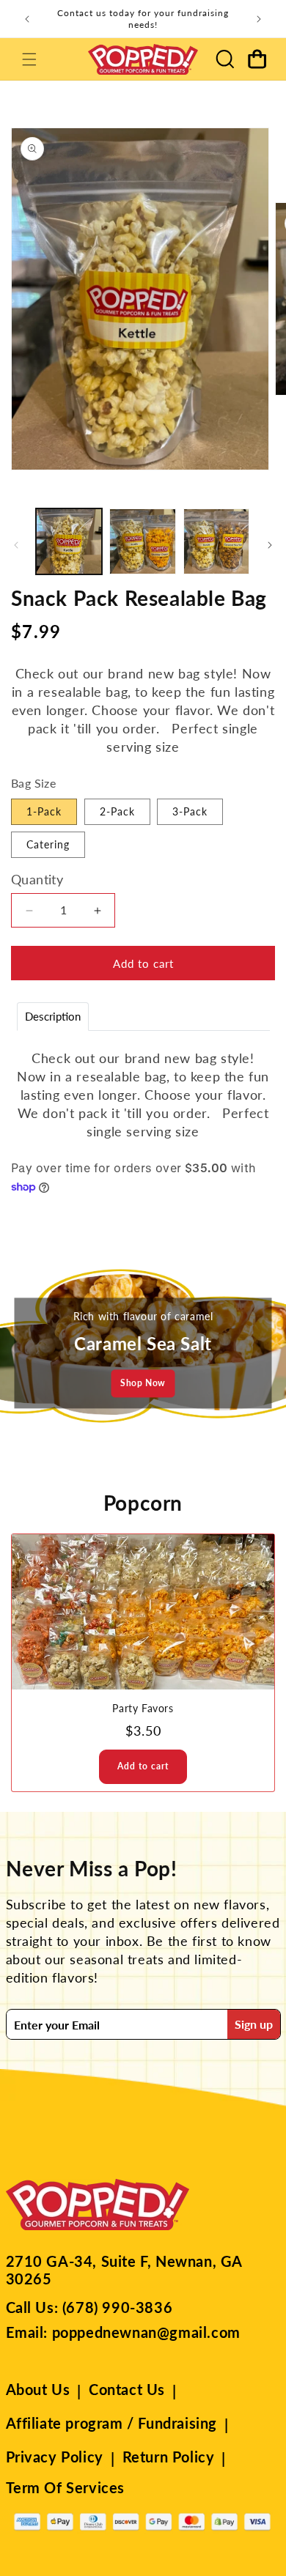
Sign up (254, 2024)
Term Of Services (66, 2487)
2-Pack (117, 811)
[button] (29, 59)
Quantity (37, 879)
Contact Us (127, 2389)
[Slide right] (270, 545)
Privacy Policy (55, 2457)
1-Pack (44, 811)
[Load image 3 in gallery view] (216, 541)
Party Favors (143, 1708)
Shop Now (143, 1383)
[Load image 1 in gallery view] (69, 541)
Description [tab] (53, 1016)
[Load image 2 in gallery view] (142, 541)
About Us (38, 2389)
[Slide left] (16, 545)
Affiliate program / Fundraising (112, 2423)
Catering (48, 844)
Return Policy (169, 2457)
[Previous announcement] (27, 19)
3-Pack (190, 811)
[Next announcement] (259, 19)
